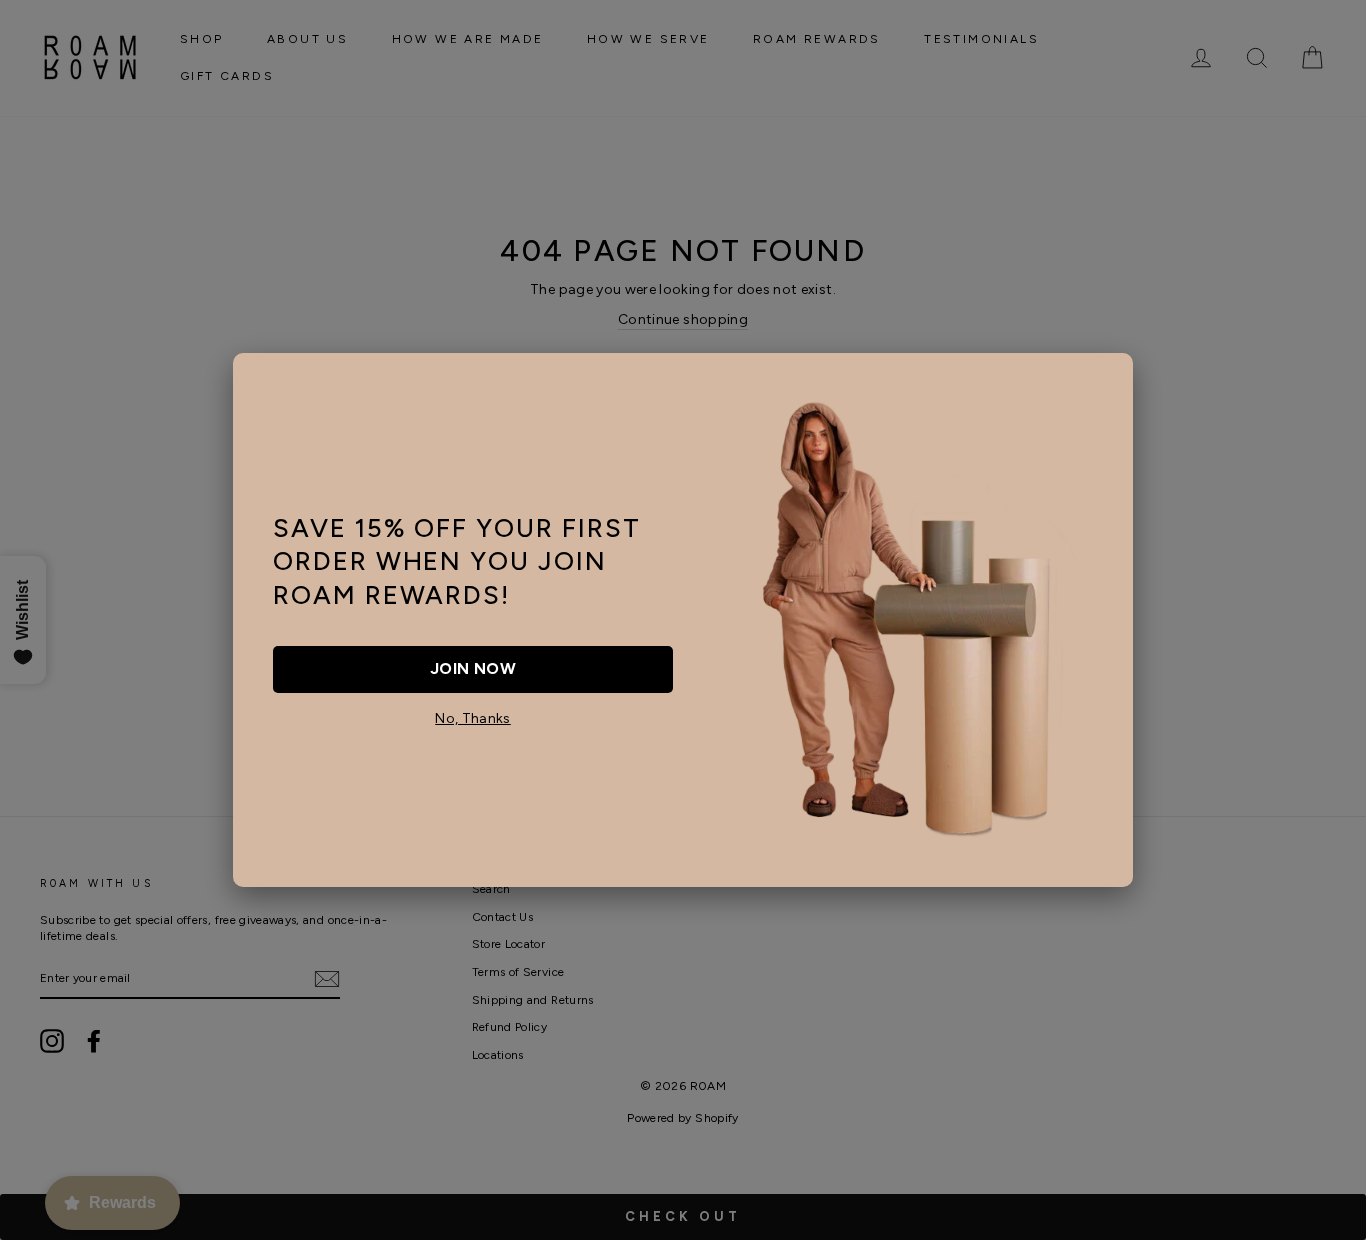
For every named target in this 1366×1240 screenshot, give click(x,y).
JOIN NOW (473, 668)
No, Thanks (473, 718)
